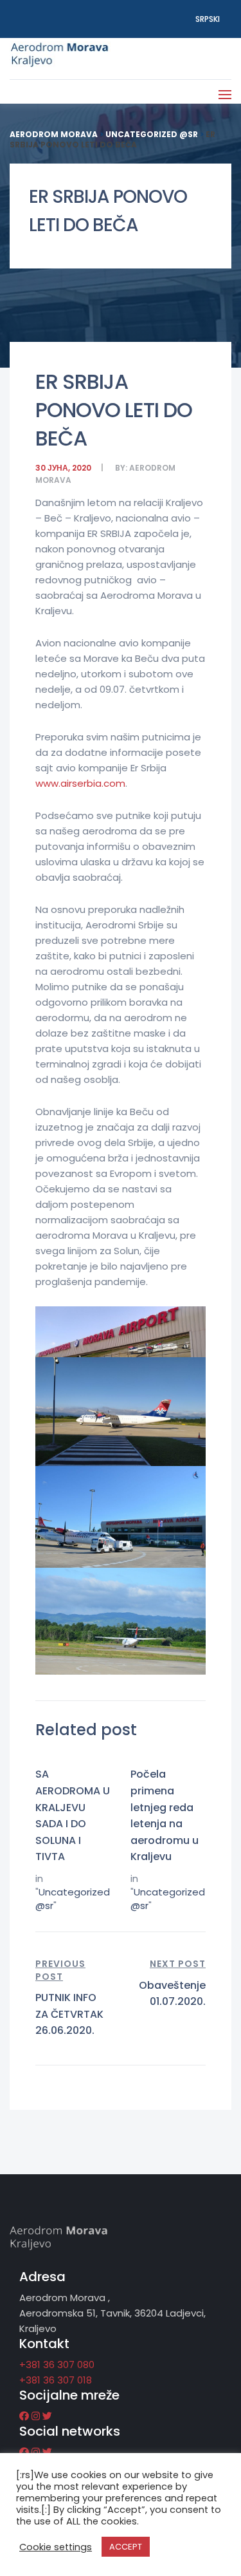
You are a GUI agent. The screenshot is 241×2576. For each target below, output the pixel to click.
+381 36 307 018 (56, 2380)
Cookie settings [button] (56, 2547)
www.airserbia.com (80, 783)
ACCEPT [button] (126, 2547)
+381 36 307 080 (57, 2364)
